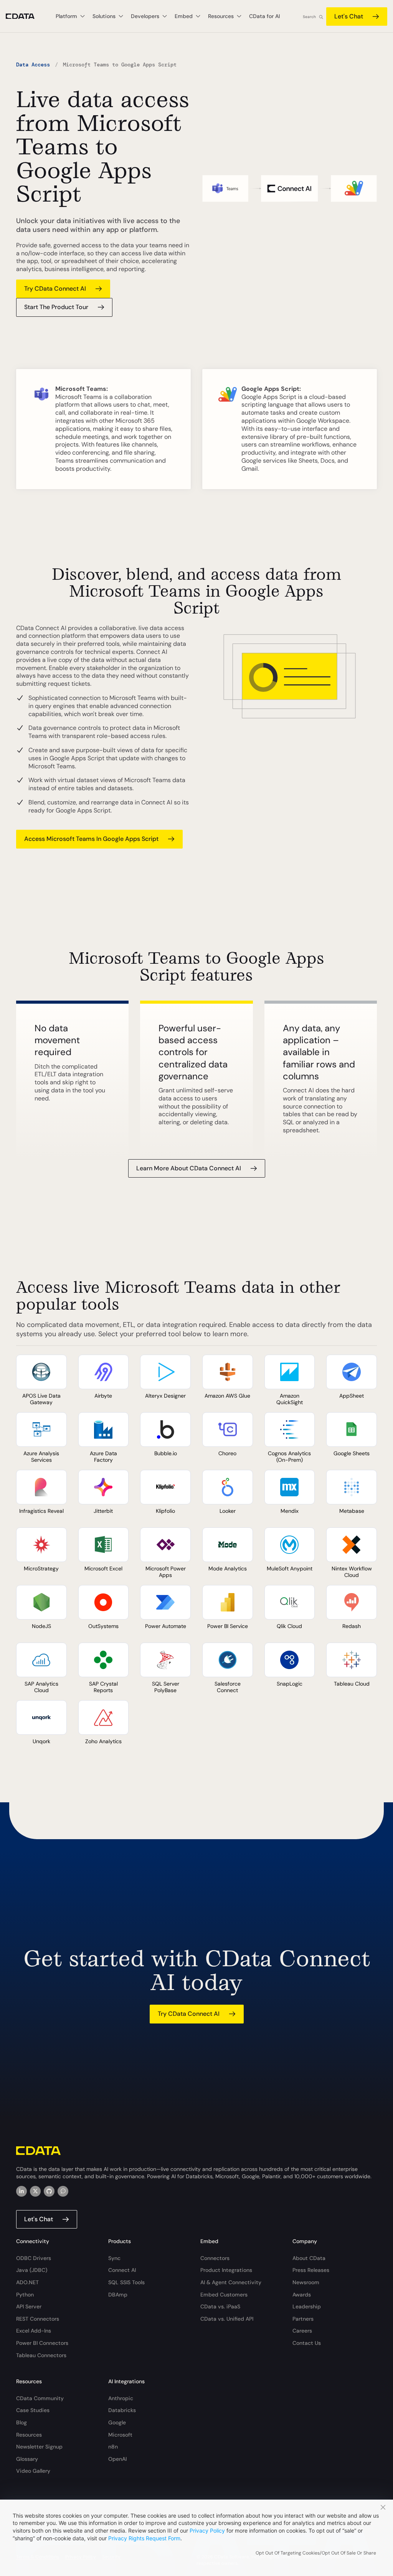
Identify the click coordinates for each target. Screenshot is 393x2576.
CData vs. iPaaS (220, 2306)
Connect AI (122, 2270)
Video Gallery (33, 2471)
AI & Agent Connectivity (231, 2282)
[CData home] (26, 16)
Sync (114, 2258)
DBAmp (118, 2295)
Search (309, 17)
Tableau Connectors (41, 2355)
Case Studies (33, 2410)
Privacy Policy (207, 2531)
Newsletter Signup (39, 2447)
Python (25, 2295)
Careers (302, 2331)
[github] (49, 2191)
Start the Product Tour (56, 307)
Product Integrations (226, 2270)
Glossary (27, 2459)
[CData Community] (63, 2191)
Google (117, 2422)
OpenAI (117, 2459)
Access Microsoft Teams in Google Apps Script (91, 839)
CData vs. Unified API (227, 2319)
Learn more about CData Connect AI (189, 1168)
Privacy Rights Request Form (144, 2538)
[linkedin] (21, 2191)
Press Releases (311, 2270)
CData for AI (264, 16)
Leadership (307, 2306)
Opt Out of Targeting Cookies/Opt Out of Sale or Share (316, 2553)
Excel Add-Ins (34, 2331)
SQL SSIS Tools (126, 2282)
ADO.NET (27, 2282)
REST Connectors (38, 2319)
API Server (29, 2306)
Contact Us (307, 2343)
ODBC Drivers (34, 2258)
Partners (303, 2319)
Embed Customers (224, 2295)
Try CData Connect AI (55, 289)
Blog (21, 2422)
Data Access (33, 65)
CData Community (40, 2398)
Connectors (215, 2258)
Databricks (122, 2410)
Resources (29, 2435)
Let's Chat (349, 16)
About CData (309, 2258)
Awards (302, 2295)
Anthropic (121, 2398)
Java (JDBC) (32, 2270)
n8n (113, 2447)
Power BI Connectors (42, 2343)
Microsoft (120, 2435)
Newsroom (306, 2282)
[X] (35, 2191)
